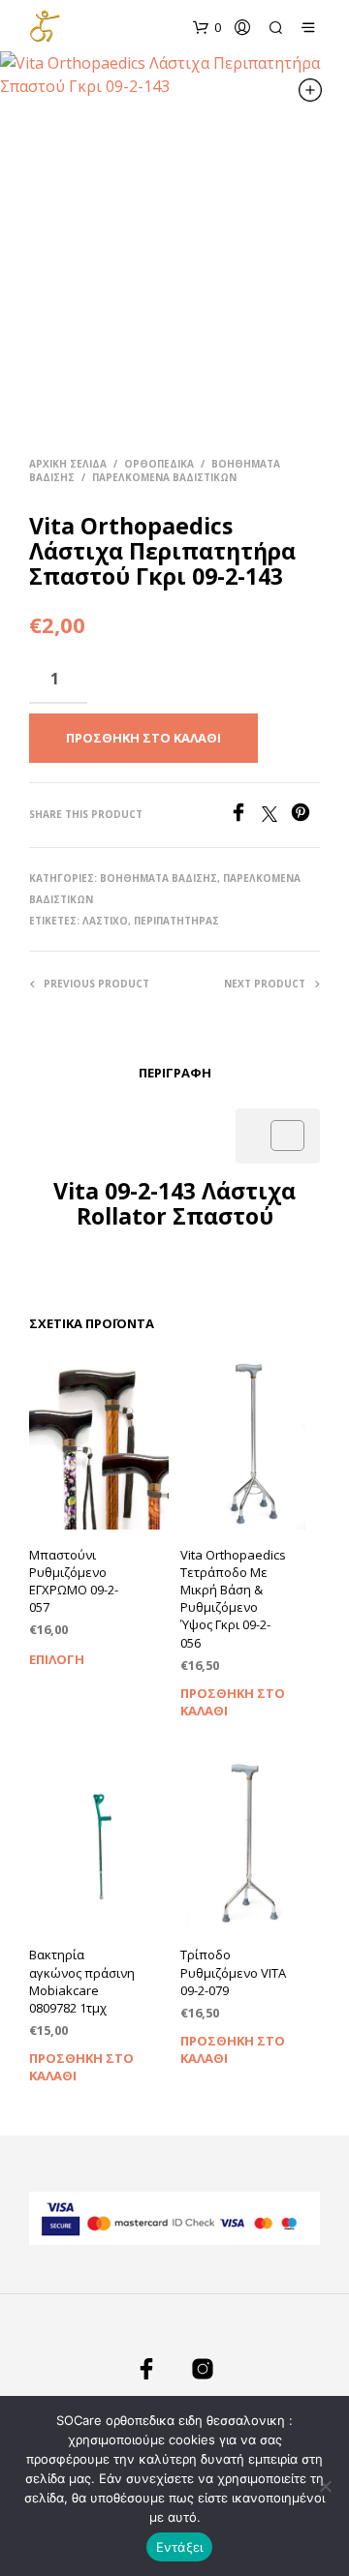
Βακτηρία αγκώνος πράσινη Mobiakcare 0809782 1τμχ (82, 1981)
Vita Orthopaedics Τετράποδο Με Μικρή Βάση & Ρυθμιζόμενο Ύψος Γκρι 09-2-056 (233, 1599)
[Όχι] (325, 2486)
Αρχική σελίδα (68, 464)
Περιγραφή (175, 1073)
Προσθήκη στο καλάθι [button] (233, 1700)
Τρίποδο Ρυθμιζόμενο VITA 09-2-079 (233, 1972)
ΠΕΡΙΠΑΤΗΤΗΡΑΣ (176, 921)
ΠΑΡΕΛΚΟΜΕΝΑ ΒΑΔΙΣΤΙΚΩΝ (164, 477)
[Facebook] (245, 816)
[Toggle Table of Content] (278, 1136)
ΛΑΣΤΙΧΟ (105, 921)
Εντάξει (180, 2547)
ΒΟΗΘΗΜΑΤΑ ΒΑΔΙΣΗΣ (159, 878)
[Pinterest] (305, 816)
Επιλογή (57, 1659)
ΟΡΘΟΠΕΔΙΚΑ (159, 464)
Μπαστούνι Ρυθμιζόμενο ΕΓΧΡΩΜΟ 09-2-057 (74, 1581)
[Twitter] (276, 816)
